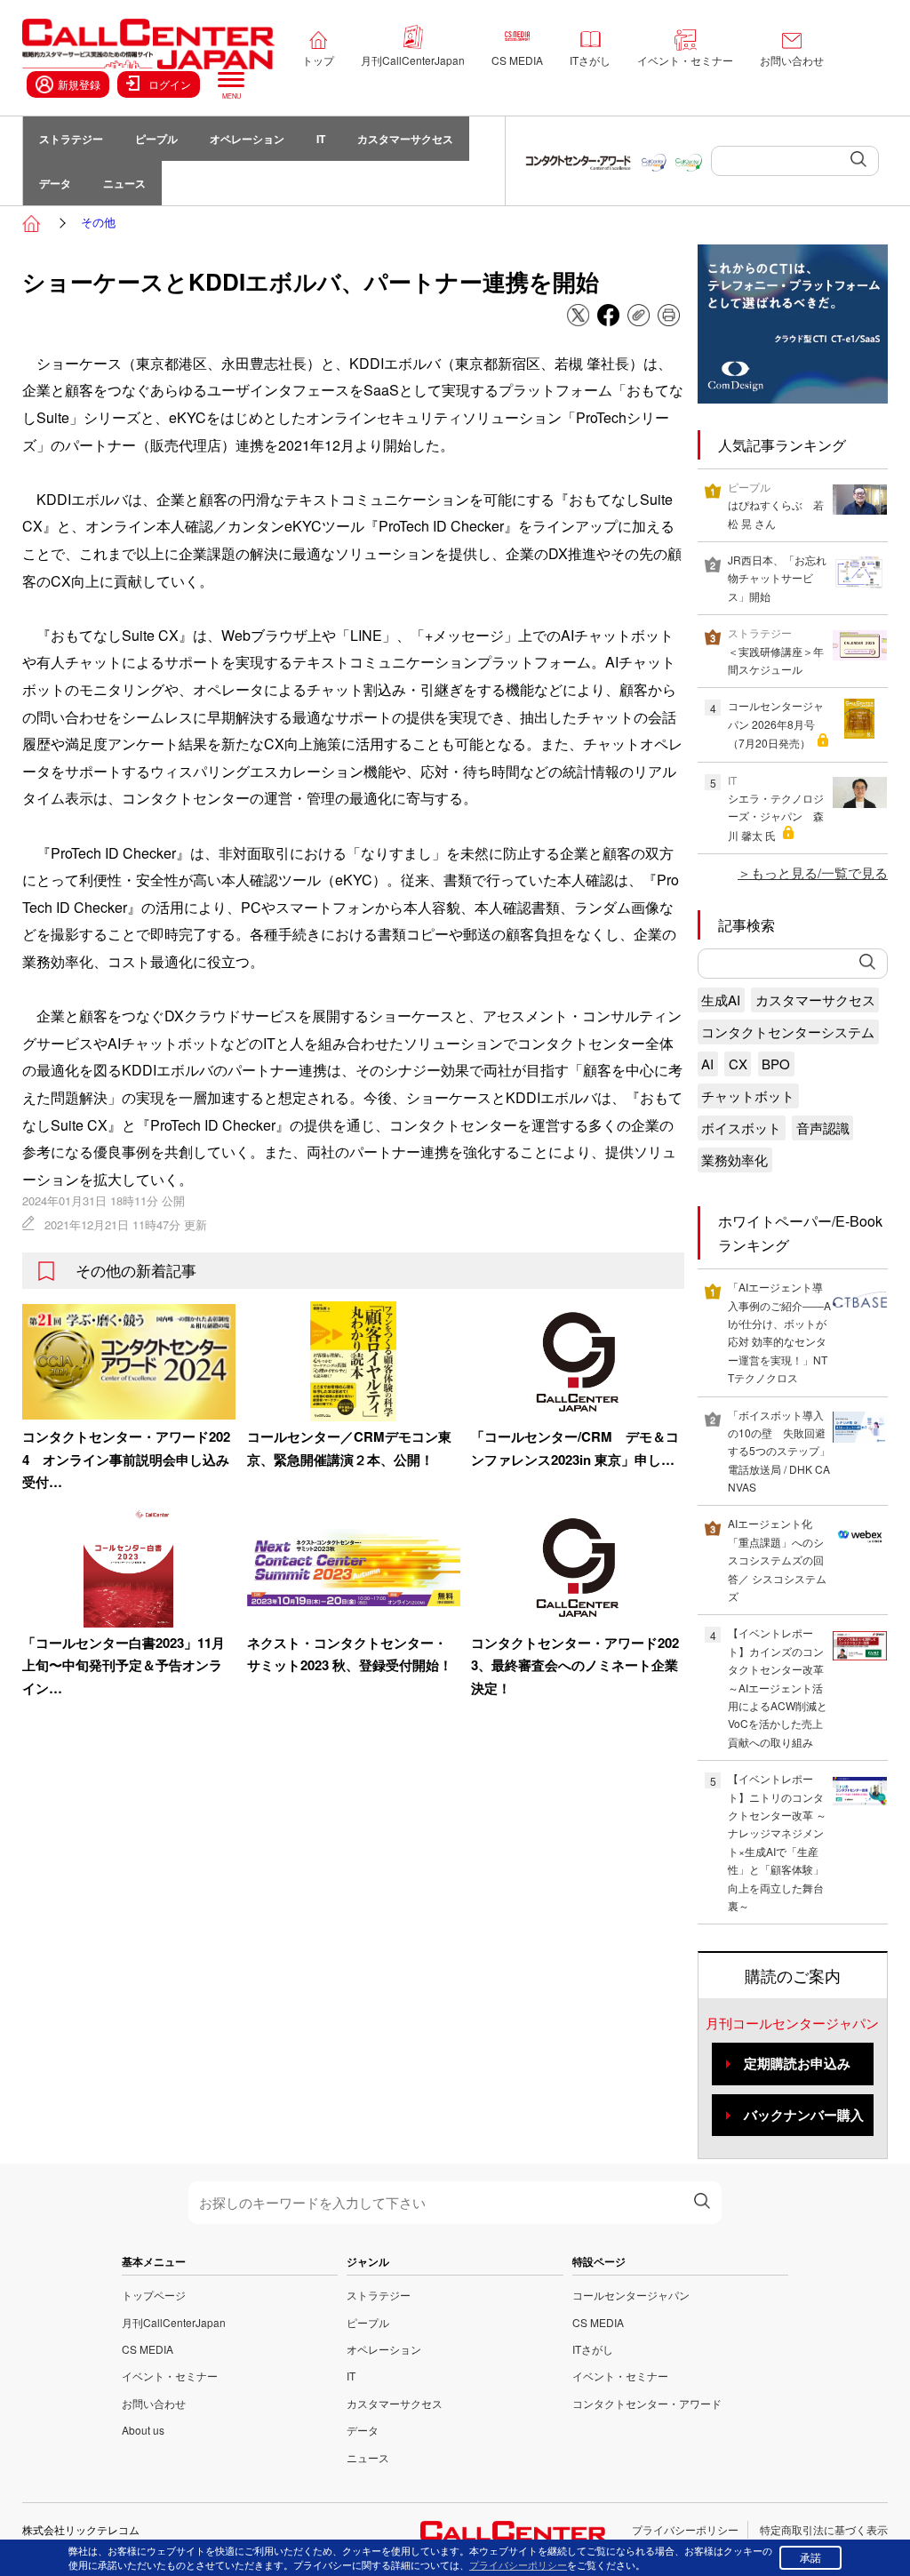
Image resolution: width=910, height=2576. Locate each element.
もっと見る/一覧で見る (819, 872)
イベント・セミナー (685, 60)
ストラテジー (71, 139)
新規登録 (79, 84)
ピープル (156, 139)
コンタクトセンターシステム (788, 1032)
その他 (98, 222)
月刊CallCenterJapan (413, 60)
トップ (318, 60)
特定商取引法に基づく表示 (824, 2529)
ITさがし (590, 60)
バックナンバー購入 (804, 2115)
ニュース (124, 183)
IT (321, 139)
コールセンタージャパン (631, 2295)
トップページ (154, 2295)
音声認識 (823, 1128)
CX (738, 1064)
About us (143, 2430)
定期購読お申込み (797, 2063)
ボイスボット (741, 1128)
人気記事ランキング (782, 445)
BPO (776, 1064)
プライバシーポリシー (685, 2529)
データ (55, 183)
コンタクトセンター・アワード (647, 2403)
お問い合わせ (792, 60)
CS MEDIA (517, 60)
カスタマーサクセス (405, 139)
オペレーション (247, 139)
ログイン (170, 84)
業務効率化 (734, 1160)
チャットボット (748, 1096)
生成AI (721, 1000)
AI (707, 1064)
